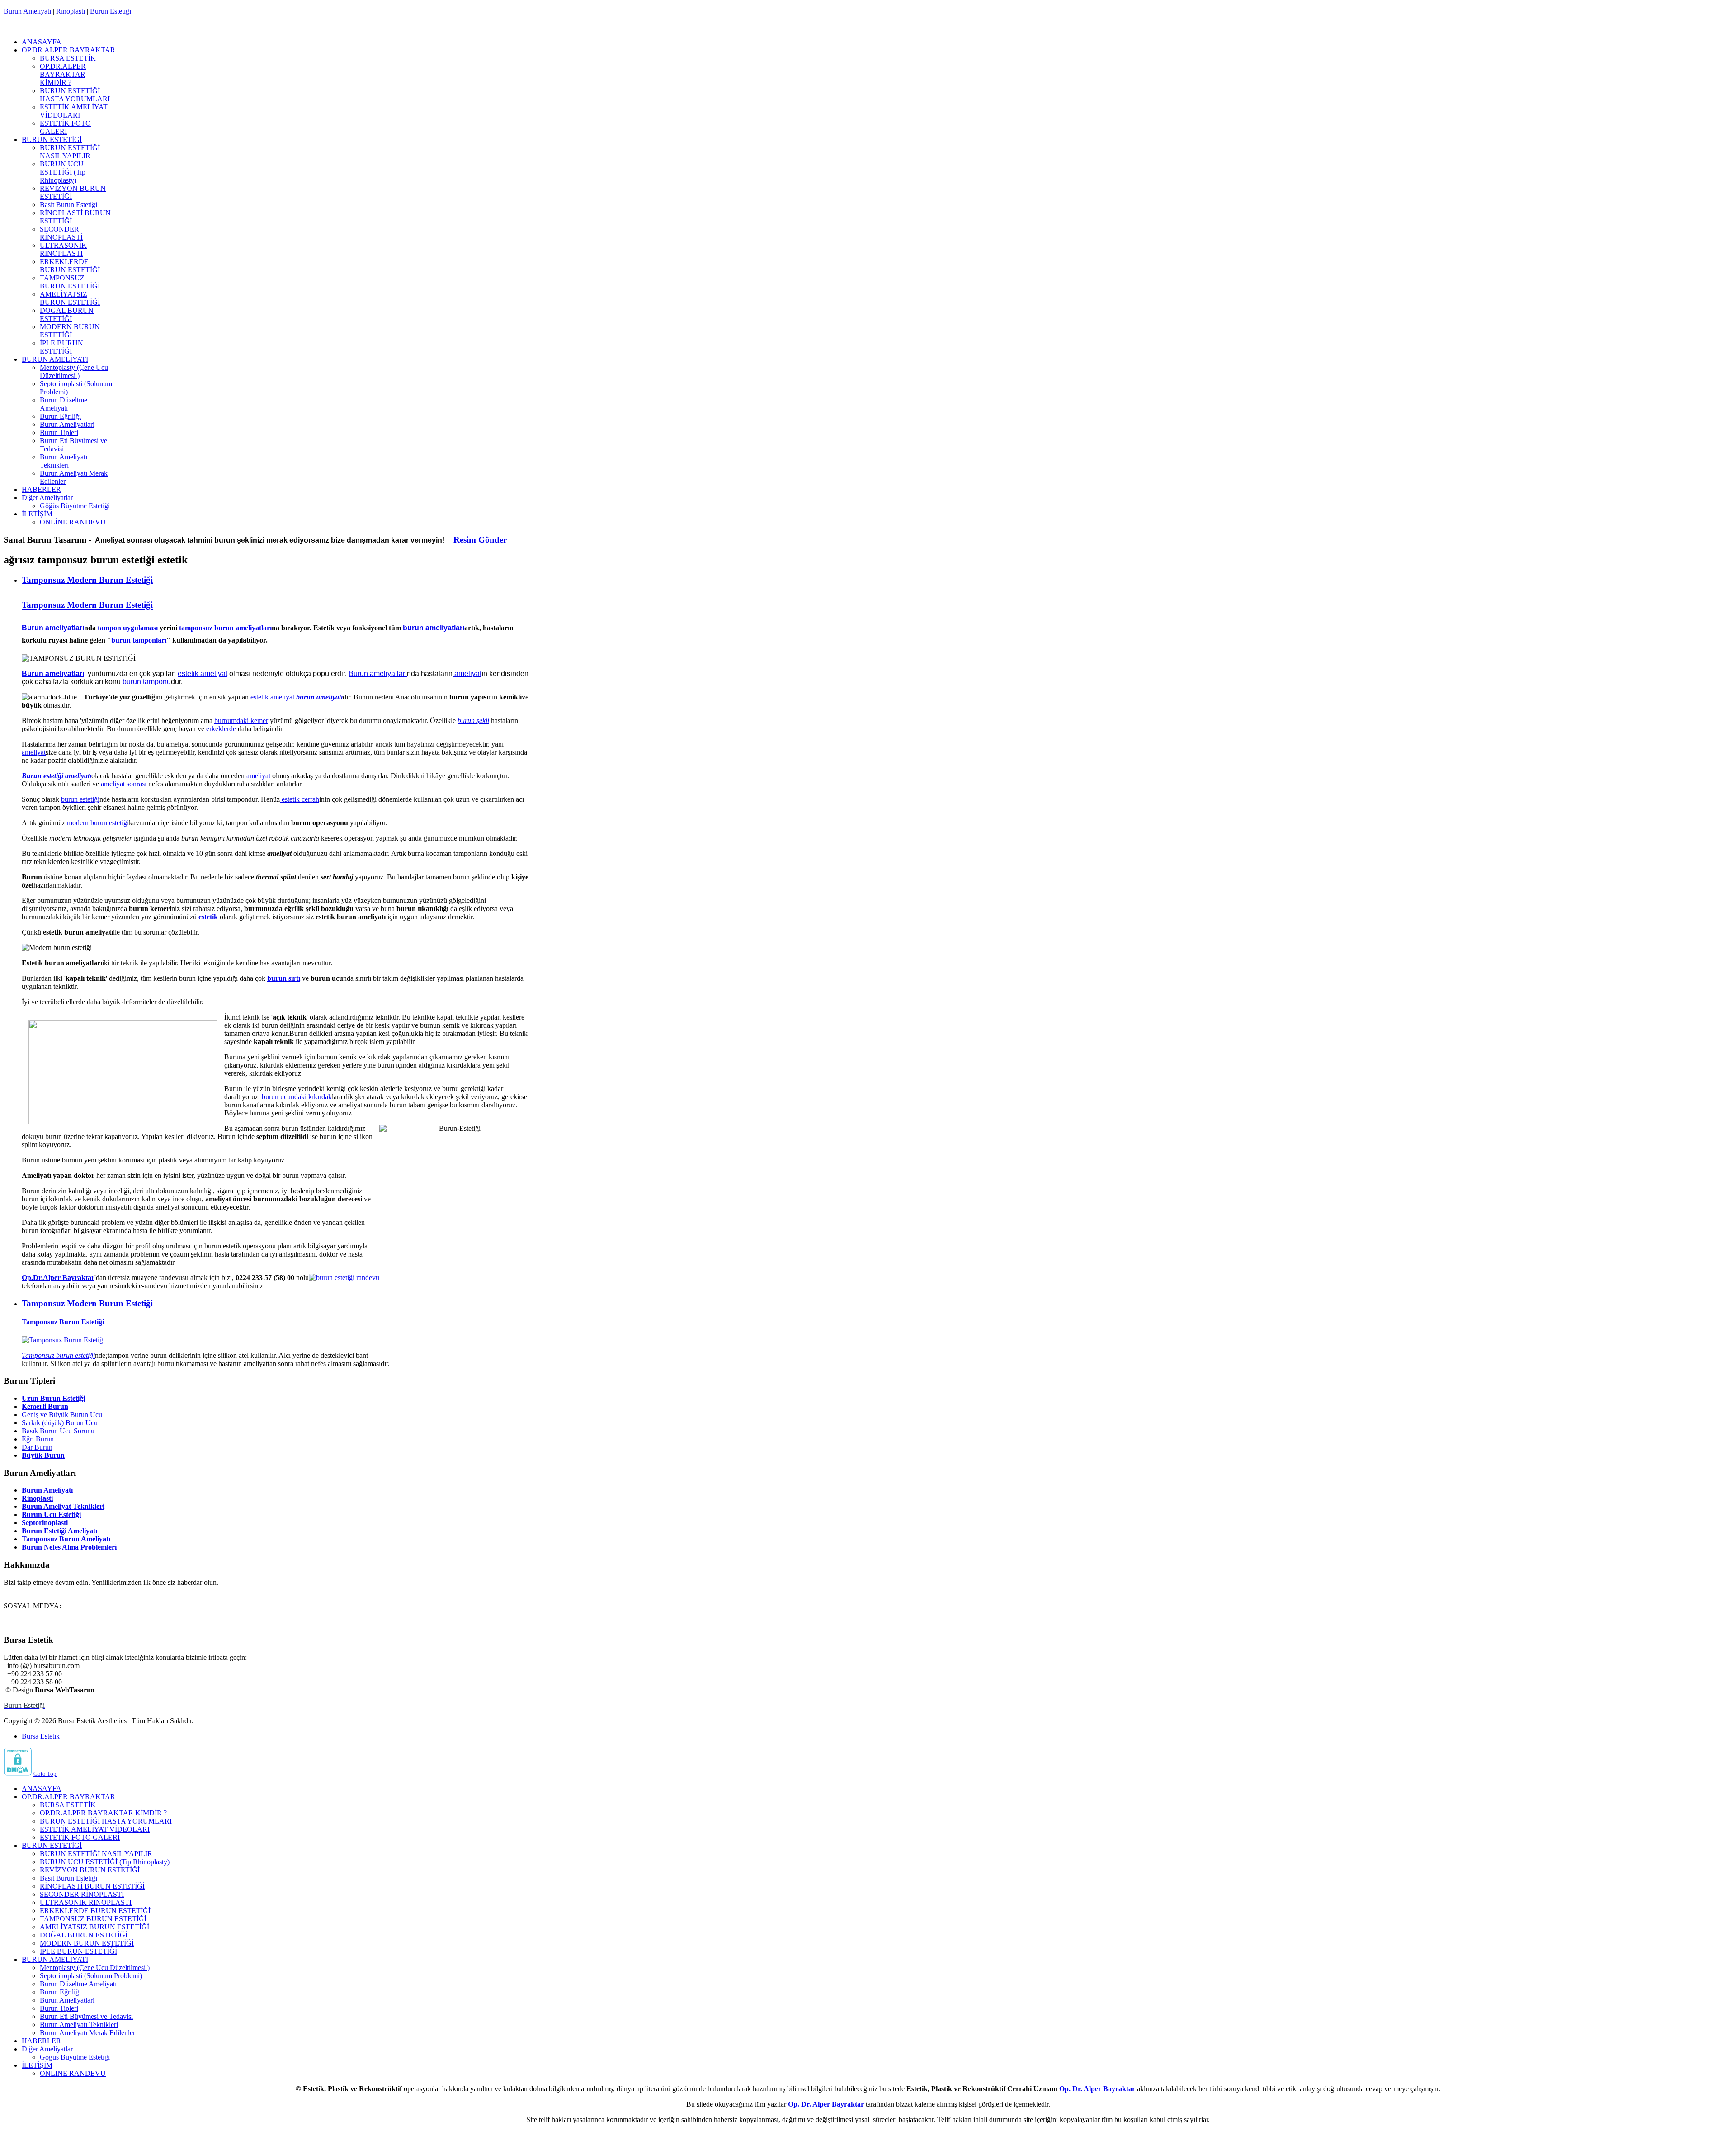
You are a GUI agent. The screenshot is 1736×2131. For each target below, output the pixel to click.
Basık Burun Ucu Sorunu (58, 1431)
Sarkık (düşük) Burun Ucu (60, 1423)
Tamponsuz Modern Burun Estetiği (87, 580)
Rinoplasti (71, 11)
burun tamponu (147, 682)
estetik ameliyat (203, 673)
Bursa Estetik (41, 1736)
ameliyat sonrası (124, 784)
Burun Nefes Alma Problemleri (69, 1547)
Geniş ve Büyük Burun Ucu (62, 1415)
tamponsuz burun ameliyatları (225, 628)
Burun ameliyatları (53, 628)
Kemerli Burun (45, 1406)
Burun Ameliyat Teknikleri (63, 1506)
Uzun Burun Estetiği (53, 1398)
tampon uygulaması (128, 628)
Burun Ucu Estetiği (51, 1514)
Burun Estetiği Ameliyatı (59, 1531)
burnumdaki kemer (241, 721)
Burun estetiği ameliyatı (57, 776)
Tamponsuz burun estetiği (58, 1355)
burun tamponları (139, 640)
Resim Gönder (480, 540)
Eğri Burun (38, 1439)
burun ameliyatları (434, 628)
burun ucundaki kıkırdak (297, 1097)
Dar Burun (37, 1447)
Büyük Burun (43, 1455)
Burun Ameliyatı (27, 11)
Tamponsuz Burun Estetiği (63, 1322)
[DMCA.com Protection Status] (18, 1773)
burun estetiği (80, 799)
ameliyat (467, 673)
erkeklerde (221, 729)
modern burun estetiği (98, 823)
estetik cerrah (300, 799)
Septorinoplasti (45, 1523)
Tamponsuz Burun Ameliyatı (66, 1539)
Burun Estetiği (111, 11)
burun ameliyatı (319, 697)
